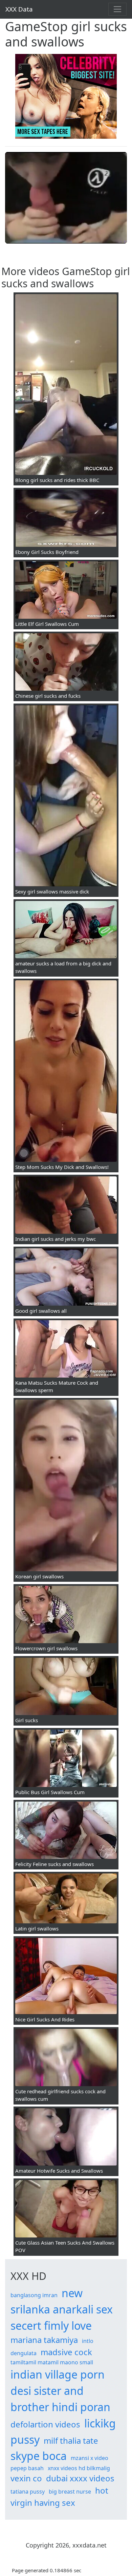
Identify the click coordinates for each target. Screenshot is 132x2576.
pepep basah (27, 2468)
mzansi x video (90, 2458)
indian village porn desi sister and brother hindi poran (60, 2391)
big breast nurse (70, 2492)
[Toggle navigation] (117, 9)
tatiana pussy (28, 2492)
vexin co (26, 2478)
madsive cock (66, 2352)
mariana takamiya (44, 2340)
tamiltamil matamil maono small (52, 2362)
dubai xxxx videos (80, 2478)
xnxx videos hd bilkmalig (79, 2468)
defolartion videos (45, 2424)
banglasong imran (34, 2295)
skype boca (39, 2456)
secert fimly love (51, 2325)
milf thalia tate (71, 2440)
